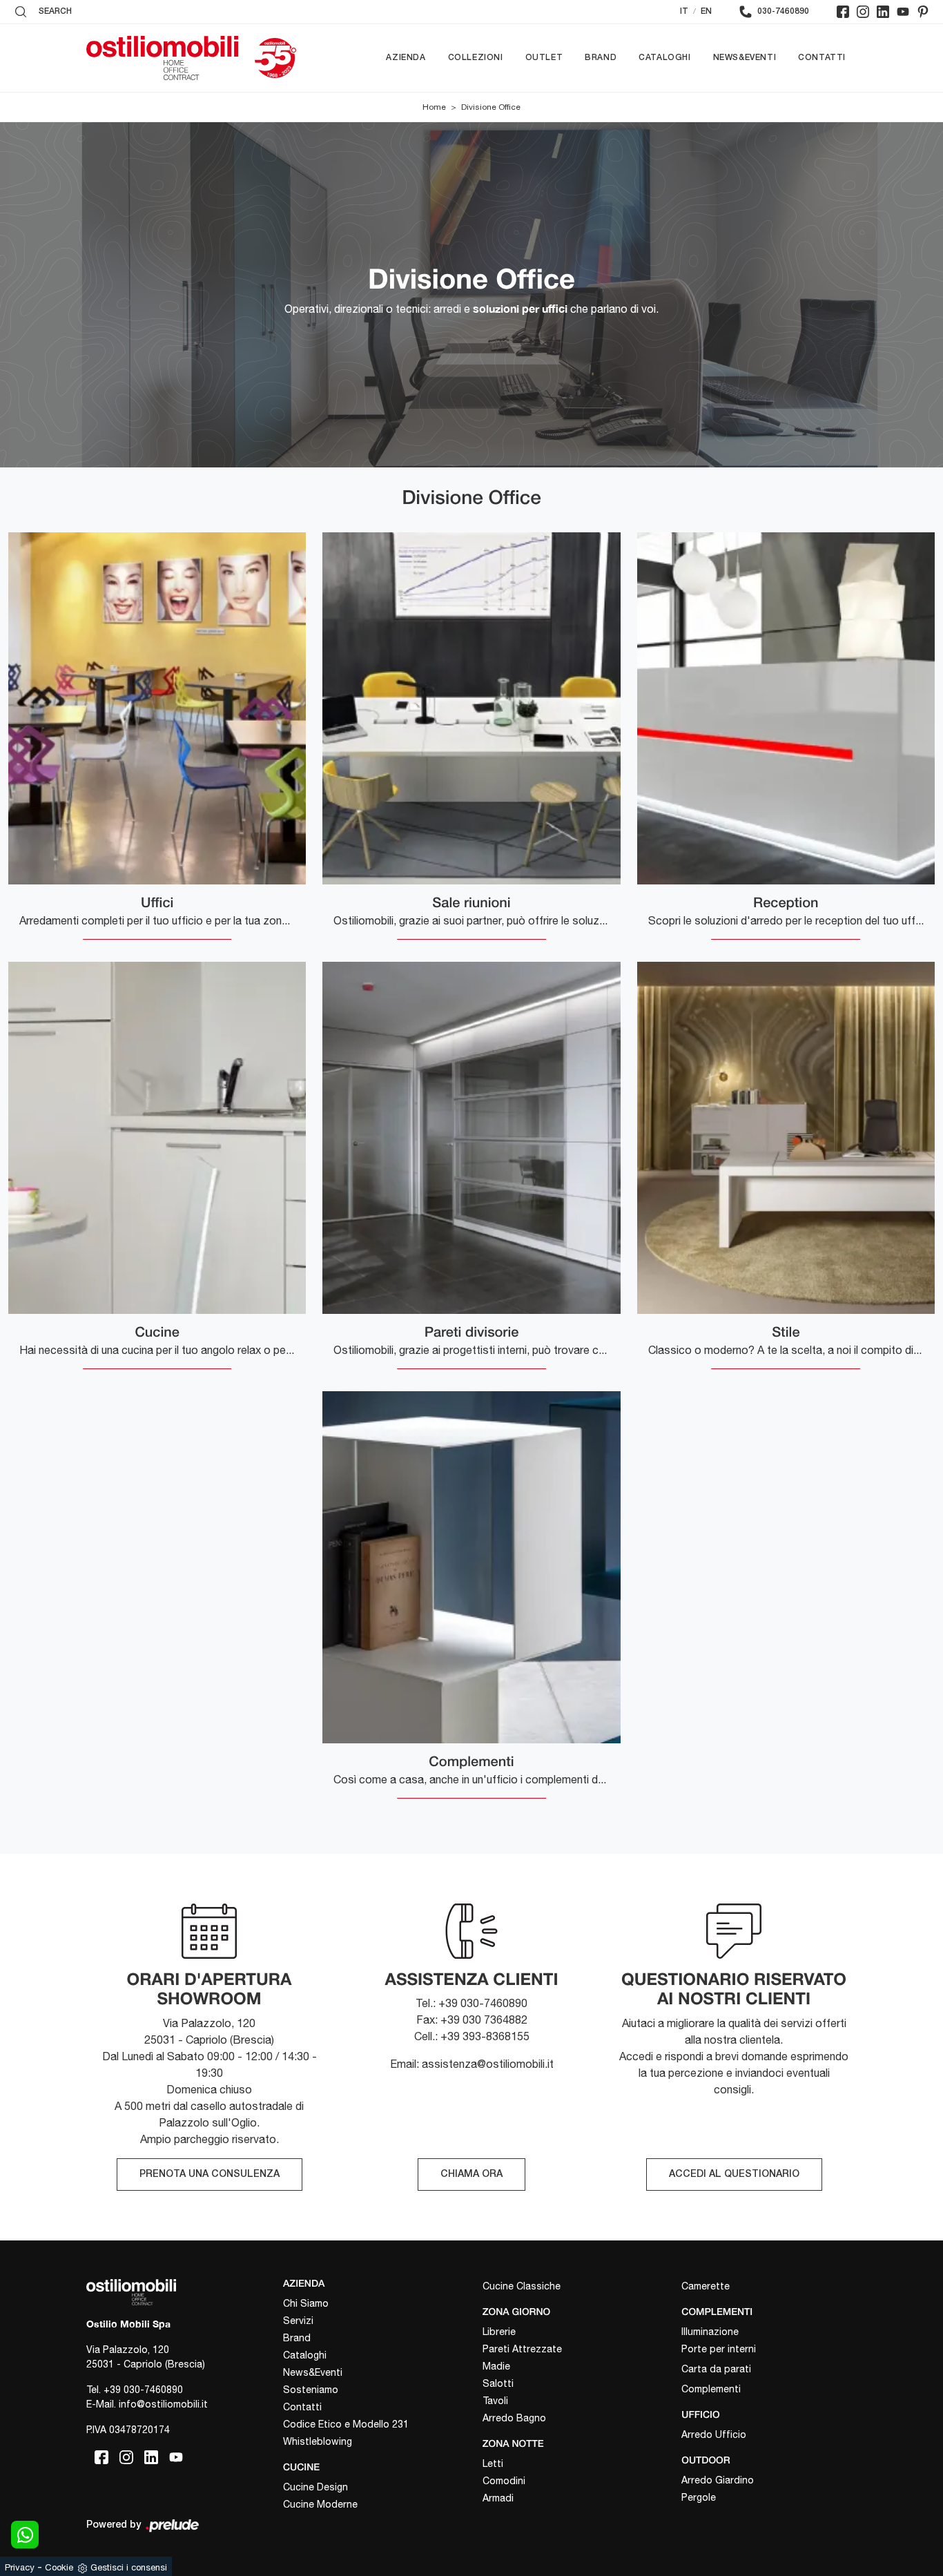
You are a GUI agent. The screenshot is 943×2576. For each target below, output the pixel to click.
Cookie (59, 2567)
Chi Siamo (306, 2303)
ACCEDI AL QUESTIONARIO (734, 2175)
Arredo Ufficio (714, 2434)
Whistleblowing (318, 2441)
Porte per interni (719, 2349)
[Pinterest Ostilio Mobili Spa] (923, 12)
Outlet (544, 58)
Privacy (20, 2567)
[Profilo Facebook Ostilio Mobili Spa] (843, 12)
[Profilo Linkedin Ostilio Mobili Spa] (883, 12)
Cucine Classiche (522, 2286)
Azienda (406, 58)
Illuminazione (710, 2332)
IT (684, 11)
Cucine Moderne (320, 2504)
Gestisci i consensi (129, 2567)
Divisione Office (491, 107)
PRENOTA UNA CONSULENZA (210, 2175)
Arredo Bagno (514, 2418)
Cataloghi (664, 58)
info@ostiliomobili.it (163, 2404)
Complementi (711, 2389)
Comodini (504, 2481)
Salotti (498, 2383)
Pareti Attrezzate (522, 2349)
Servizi (298, 2321)
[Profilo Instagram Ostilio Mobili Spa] (863, 12)
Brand (601, 58)
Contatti (822, 58)
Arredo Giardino (718, 2480)
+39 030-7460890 (143, 2390)
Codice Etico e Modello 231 (346, 2424)
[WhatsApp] (25, 2535)
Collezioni (476, 58)
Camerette (706, 2286)
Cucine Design (315, 2487)
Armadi (498, 2498)
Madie (496, 2366)
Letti (493, 2463)
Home (434, 107)
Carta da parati (716, 2369)
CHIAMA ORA (471, 2175)
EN (706, 11)
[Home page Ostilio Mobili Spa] (162, 58)
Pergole (699, 2497)
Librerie (499, 2332)
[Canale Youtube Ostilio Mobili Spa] (903, 12)
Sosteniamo (311, 2390)
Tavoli (495, 2401)
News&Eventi (745, 58)
